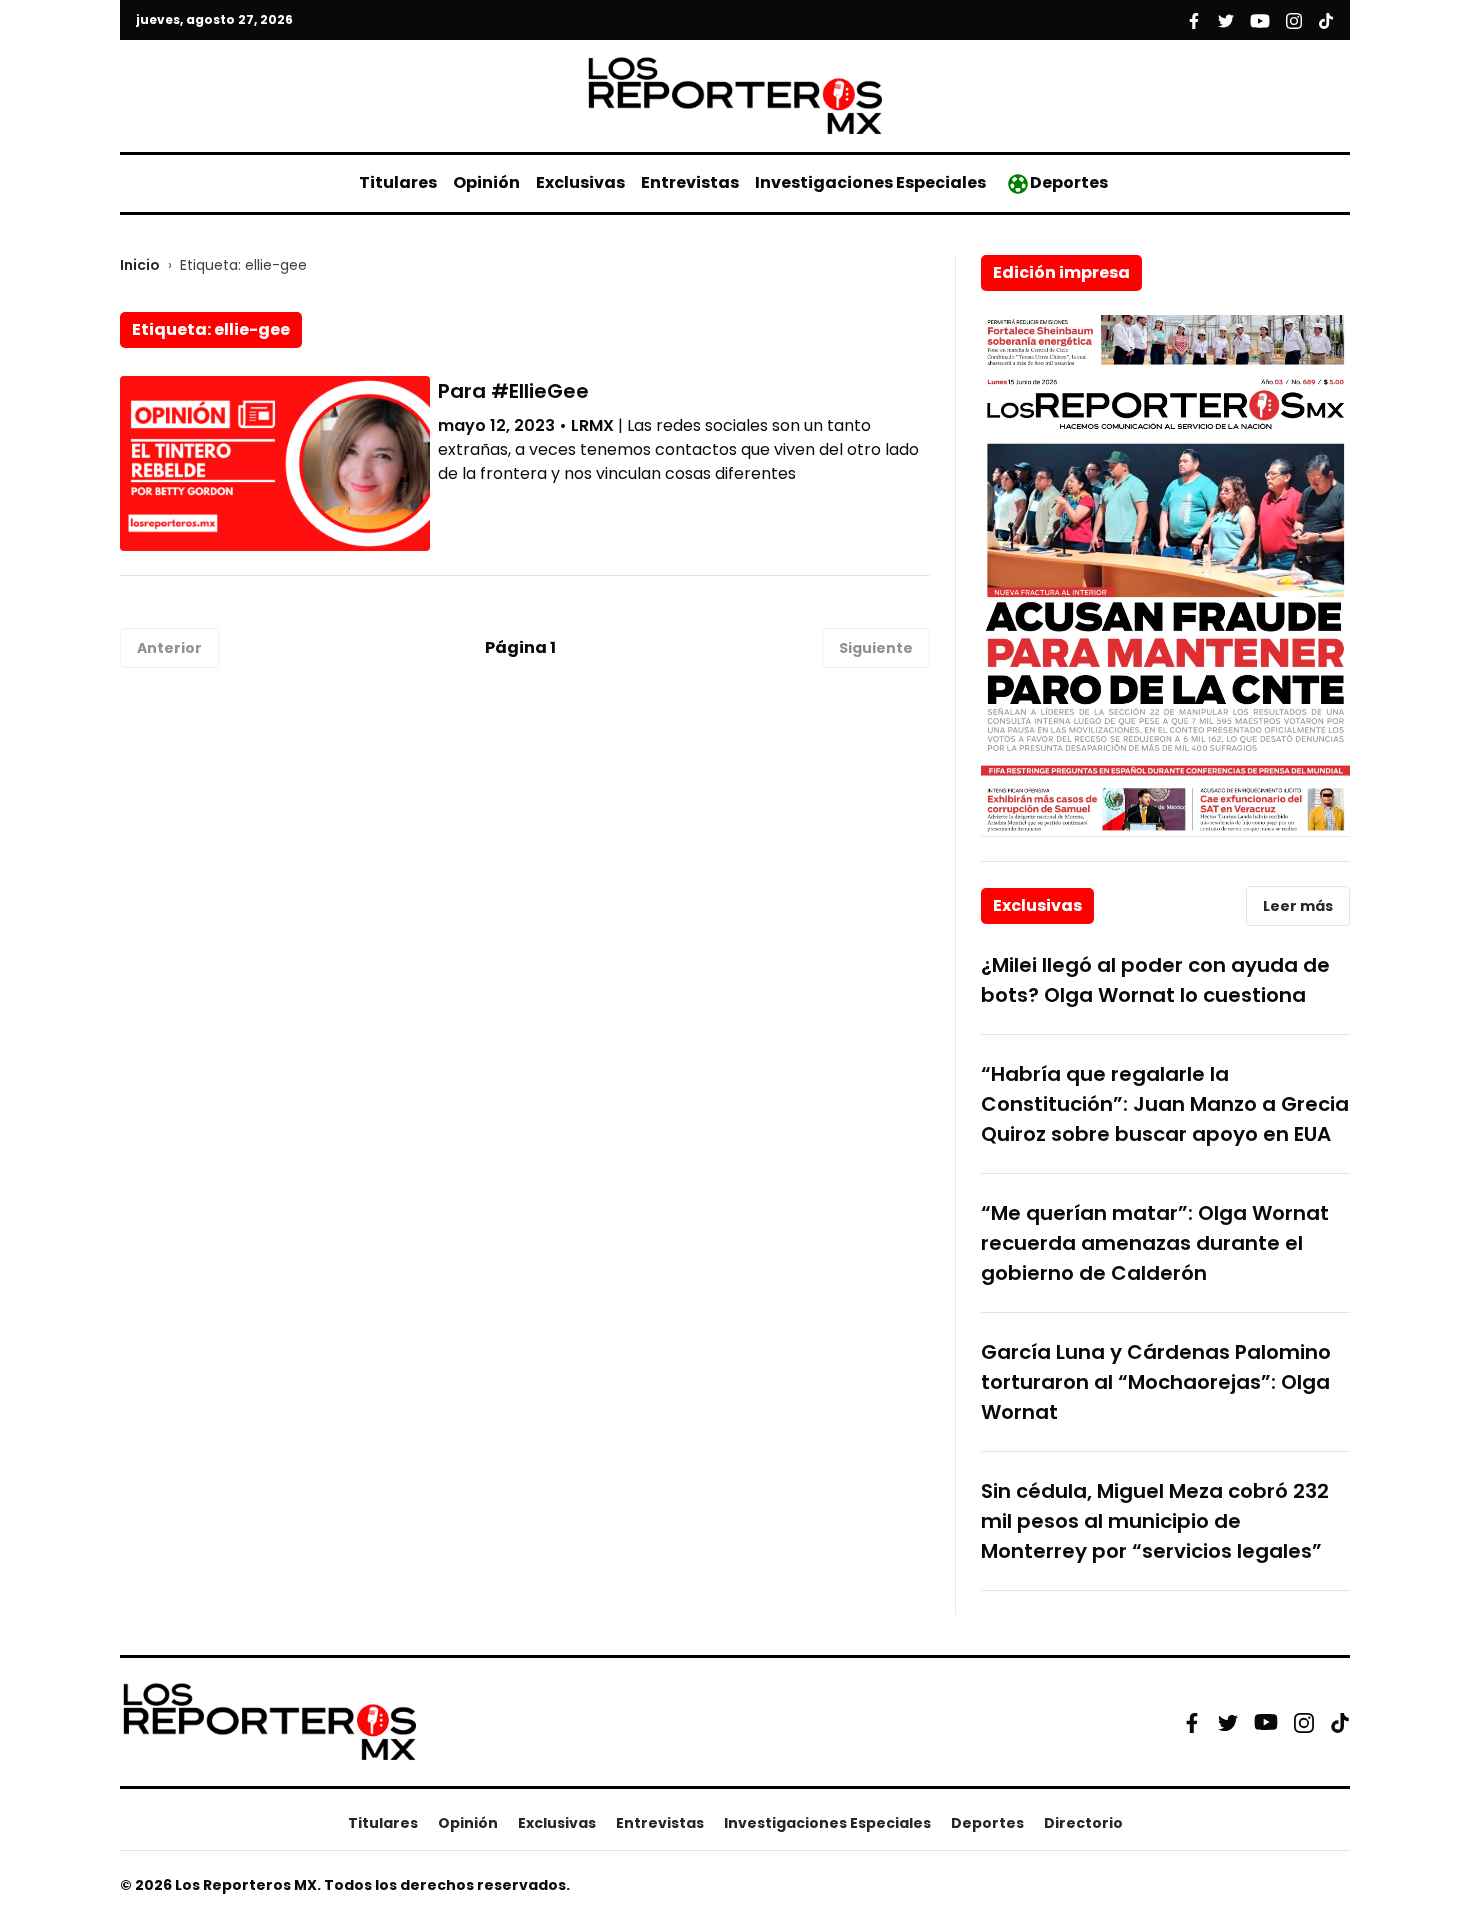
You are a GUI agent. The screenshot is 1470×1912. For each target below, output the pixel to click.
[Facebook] (1192, 1722)
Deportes (1069, 182)
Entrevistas (690, 182)
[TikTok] (1340, 1722)
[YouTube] (1266, 1722)
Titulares (398, 182)
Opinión (486, 182)
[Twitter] (1228, 1722)
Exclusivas (580, 182)
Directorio (1083, 1823)
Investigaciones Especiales (870, 182)
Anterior (169, 648)
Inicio (140, 265)
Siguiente (876, 648)
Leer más (1298, 906)
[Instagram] (1304, 1722)
